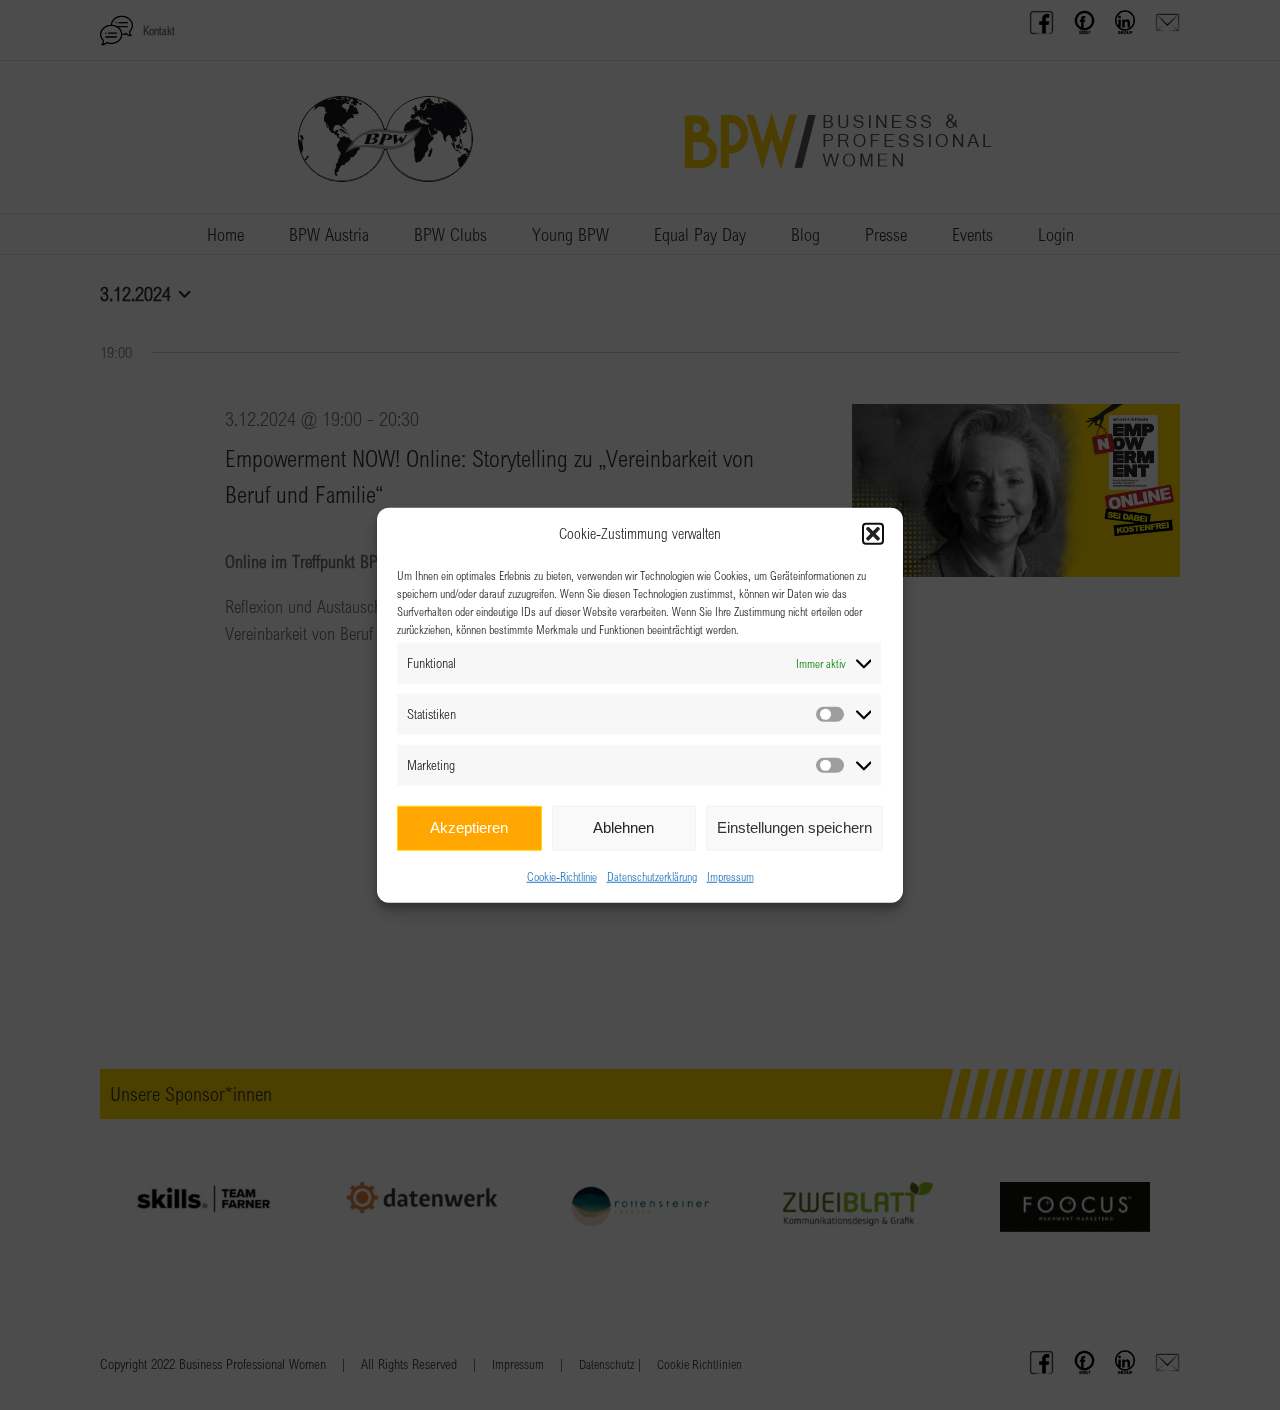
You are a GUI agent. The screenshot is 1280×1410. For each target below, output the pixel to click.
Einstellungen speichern (794, 827)
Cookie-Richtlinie (562, 875)
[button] (873, 534)
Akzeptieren (469, 827)
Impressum (730, 875)
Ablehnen (623, 827)
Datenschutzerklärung (652, 875)
